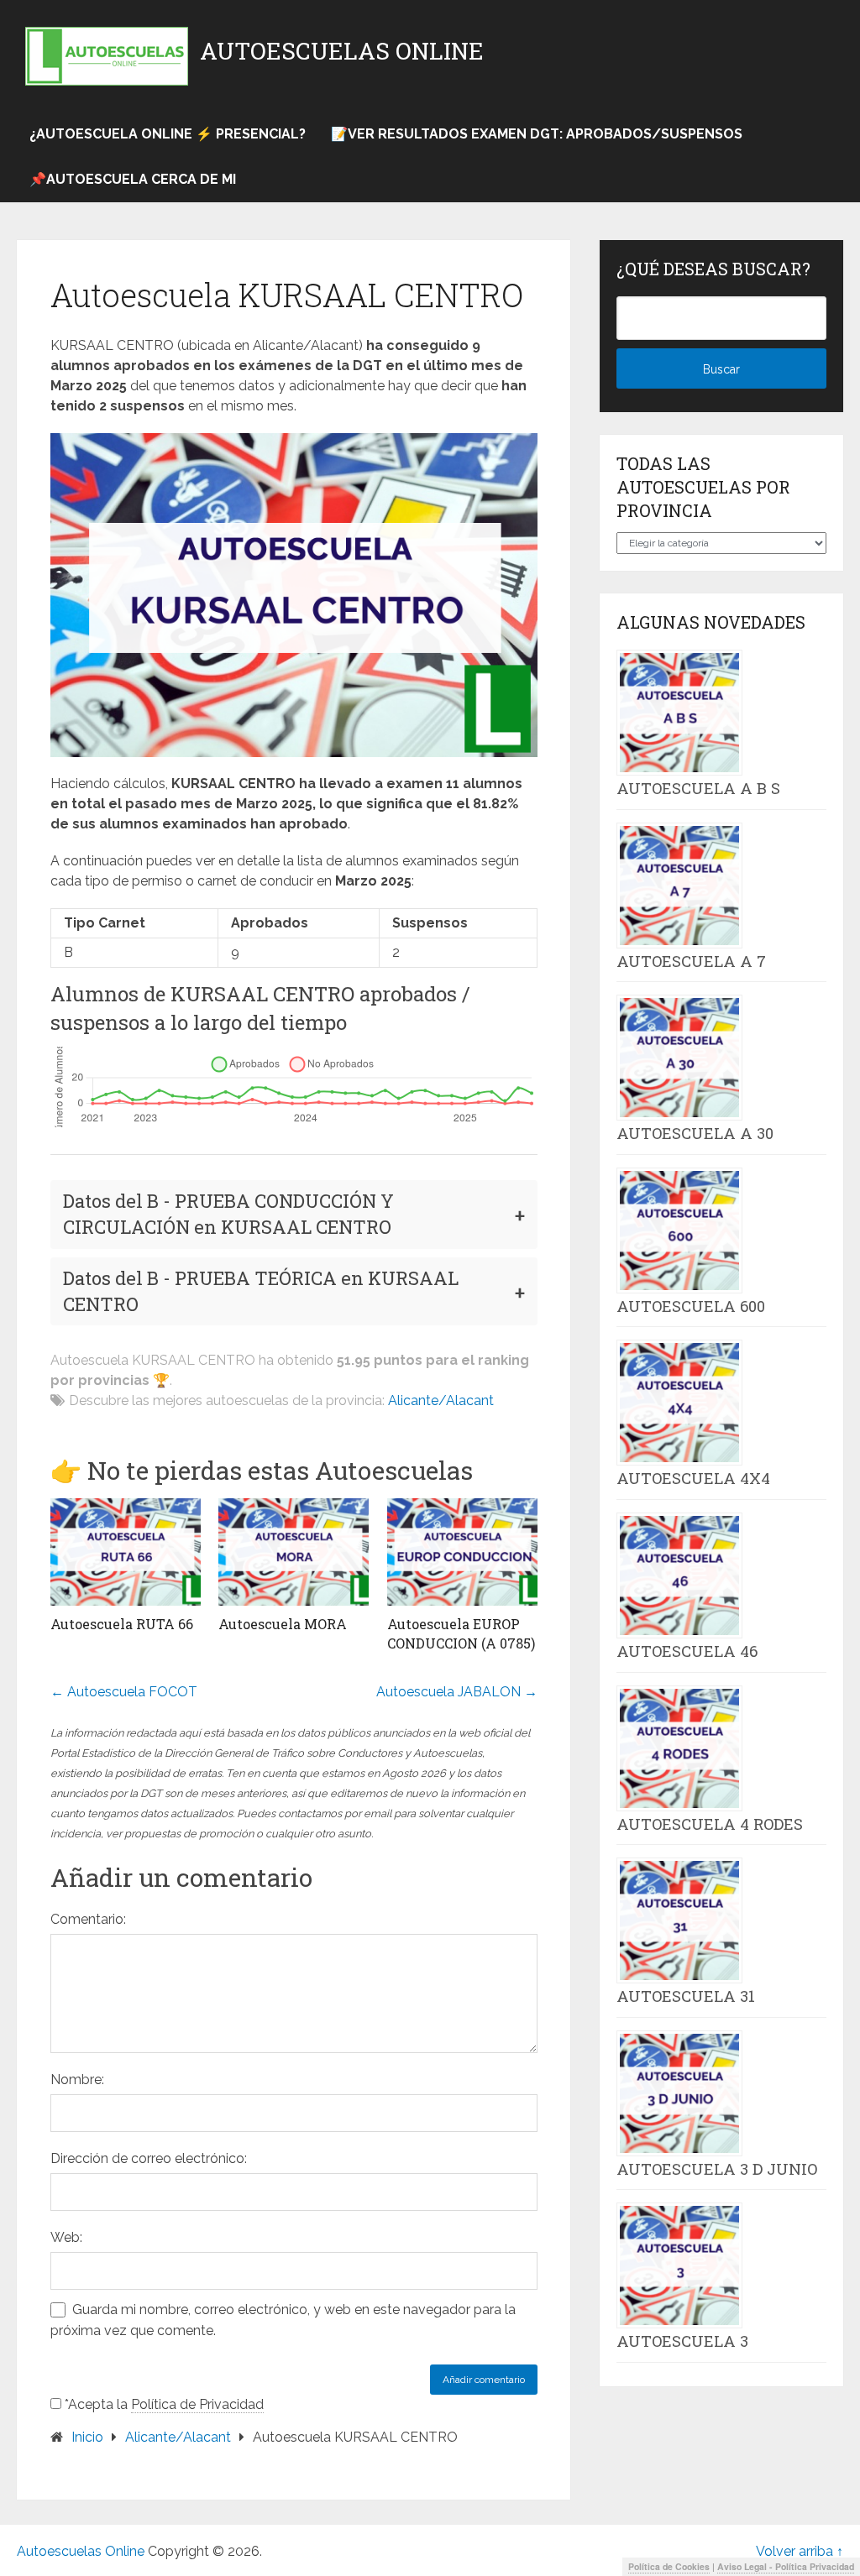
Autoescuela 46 (687, 1651)
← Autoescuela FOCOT (124, 1692)
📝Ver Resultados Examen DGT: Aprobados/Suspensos (537, 134)
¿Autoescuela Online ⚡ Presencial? (168, 134)
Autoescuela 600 (691, 1306)
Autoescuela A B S (698, 788)
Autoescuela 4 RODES (710, 1824)
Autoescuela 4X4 (693, 1478)
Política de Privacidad (197, 2404)
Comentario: (88, 1919)
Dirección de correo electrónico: (149, 2158)
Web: (66, 2237)
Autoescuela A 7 (691, 961)
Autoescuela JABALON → (457, 1692)
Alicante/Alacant (441, 1400)
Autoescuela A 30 (695, 1133)
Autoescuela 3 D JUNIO (717, 2169)
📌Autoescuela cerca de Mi (133, 179)
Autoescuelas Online (342, 51)
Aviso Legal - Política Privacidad (786, 2566)
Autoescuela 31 (686, 1996)
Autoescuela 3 (682, 2341)
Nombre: (77, 2080)
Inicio (87, 2437)
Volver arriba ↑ (800, 2551)
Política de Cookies (669, 2566)
